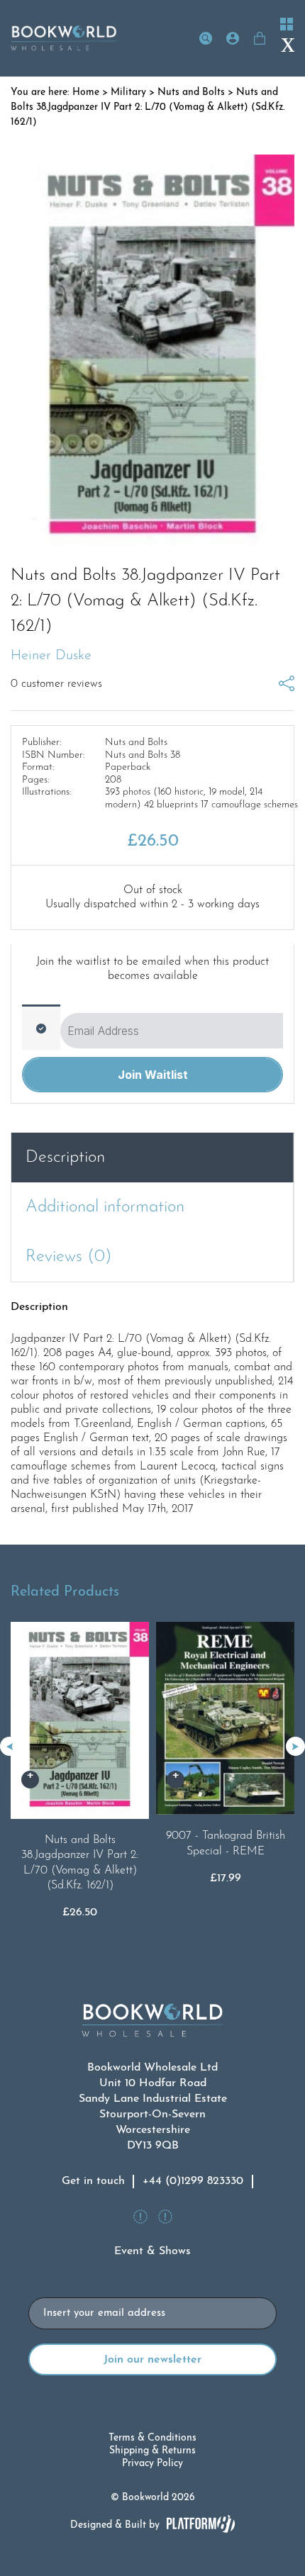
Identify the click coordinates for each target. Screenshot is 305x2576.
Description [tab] (65, 1158)
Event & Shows (152, 2251)
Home (86, 93)
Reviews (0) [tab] (69, 1257)
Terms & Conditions (152, 2438)
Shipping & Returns (152, 2451)
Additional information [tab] (105, 1207)
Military (128, 93)
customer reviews (56, 684)
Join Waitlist (153, 1075)
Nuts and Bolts (191, 93)
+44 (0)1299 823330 (193, 2181)
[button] (295, 1746)
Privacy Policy (152, 2464)
